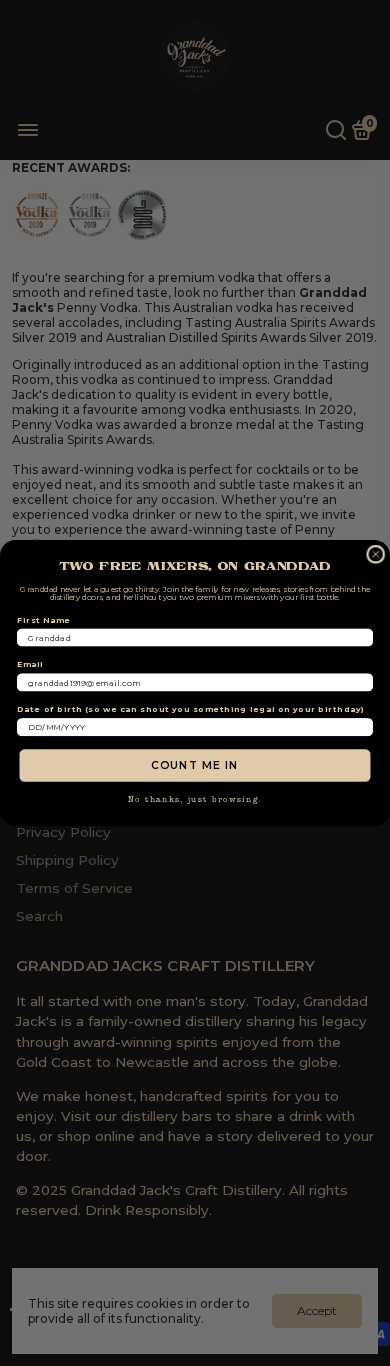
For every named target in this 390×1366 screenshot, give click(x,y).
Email (30, 665)
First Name (44, 620)
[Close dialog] (376, 555)
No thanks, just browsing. (195, 800)
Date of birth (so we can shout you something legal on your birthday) (191, 709)
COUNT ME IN (195, 765)
